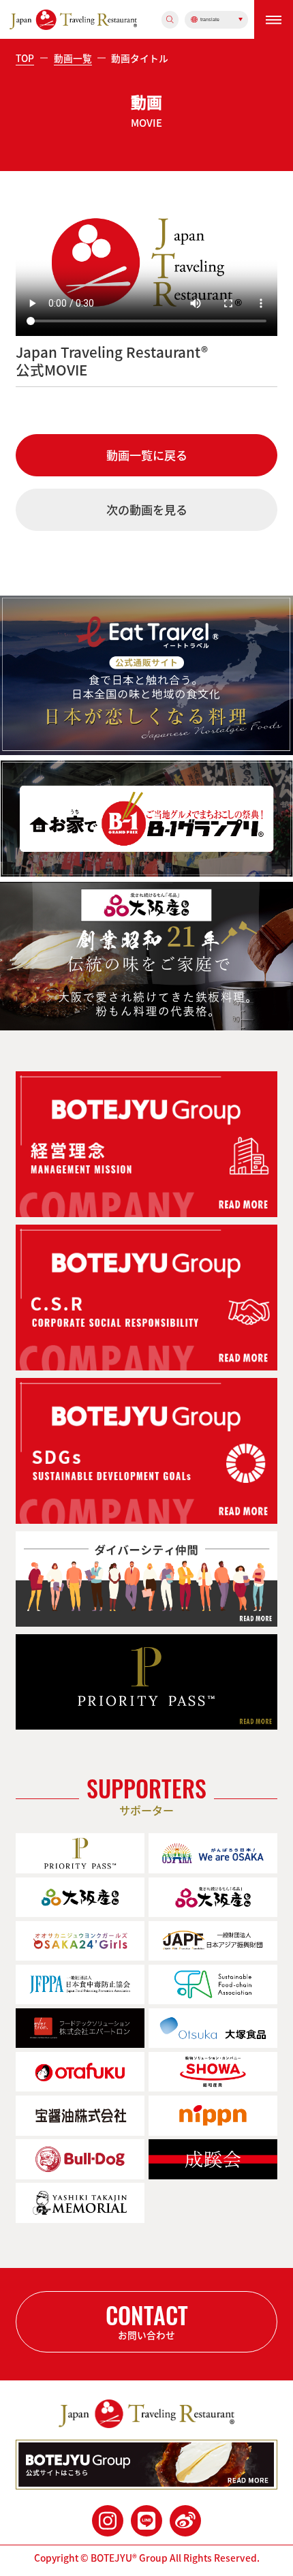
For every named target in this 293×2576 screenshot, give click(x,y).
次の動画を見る (147, 510)
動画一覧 (73, 58)
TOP (25, 58)
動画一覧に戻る (147, 455)
